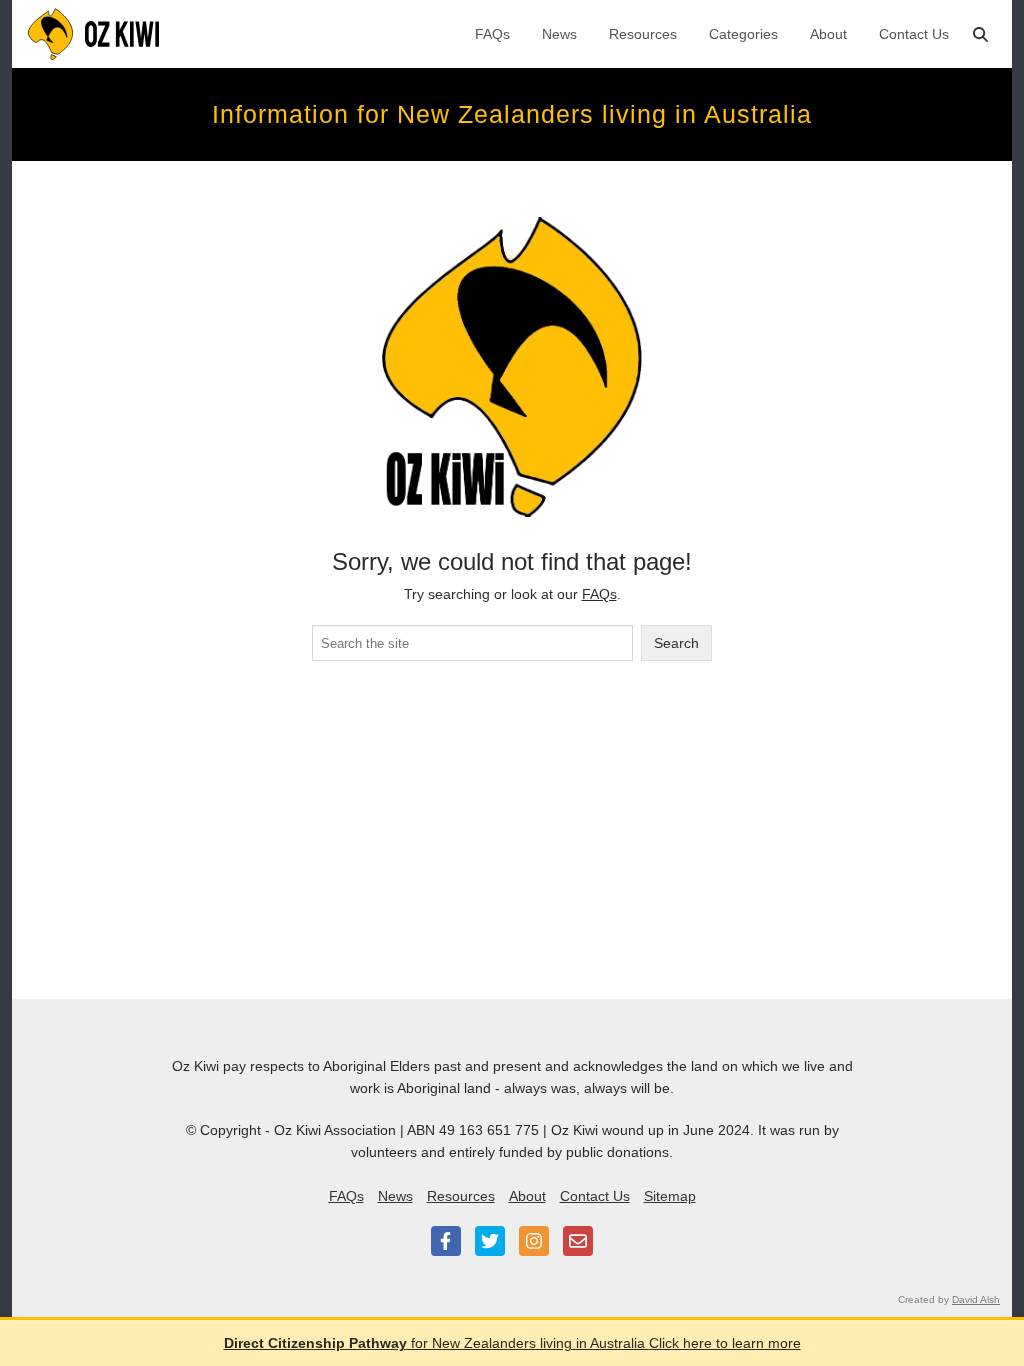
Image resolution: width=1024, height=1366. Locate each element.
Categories (743, 34)
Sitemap (670, 1196)
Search (676, 643)
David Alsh (976, 1299)
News (559, 34)
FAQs (492, 34)
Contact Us (914, 34)
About (828, 34)
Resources (643, 34)
